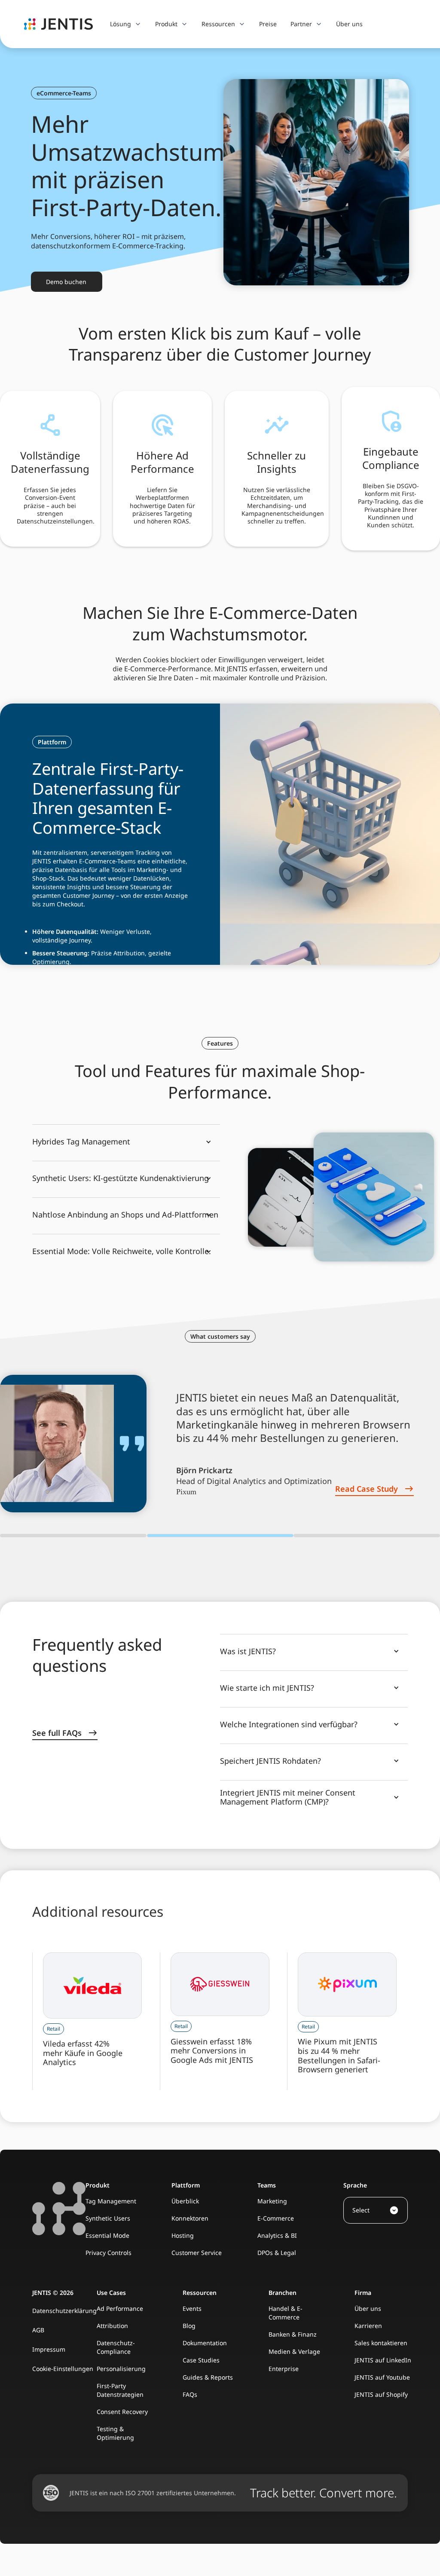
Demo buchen (66, 282)
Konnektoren (190, 2218)
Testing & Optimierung (115, 2433)
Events (192, 2308)
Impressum (49, 2349)
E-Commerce (276, 2218)
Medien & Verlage (294, 2351)
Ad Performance (120, 2308)
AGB (38, 2330)
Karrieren (368, 2326)
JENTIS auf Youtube (382, 2377)
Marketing (272, 2201)
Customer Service (197, 2253)
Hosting (183, 2235)
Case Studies (201, 2360)
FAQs (190, 2394)
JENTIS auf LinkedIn (383, 2360)
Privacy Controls (108, 2253)
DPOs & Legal (277, 2253)
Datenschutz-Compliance (116, 2347)
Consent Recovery (122, 2412)
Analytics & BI (277, 2235)
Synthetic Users (108, 2218)
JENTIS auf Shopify (381, 2394)
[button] (126, 24)
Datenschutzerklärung (64, 2311)
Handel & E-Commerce (286, 2313)
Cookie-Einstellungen (63, 2369)
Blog (189, 2326)
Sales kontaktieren (381, 2343)
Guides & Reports (208, 2377)
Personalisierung (121, 2369)
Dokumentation (205, 2343)
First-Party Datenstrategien (120, 2390)
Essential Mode (107, 2235)
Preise (268, 24)
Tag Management (111, 2201)
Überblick (185, 2201)
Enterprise (284, 2369)
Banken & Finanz (293, 2334)
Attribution (112, 2326)
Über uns (349, 24)
